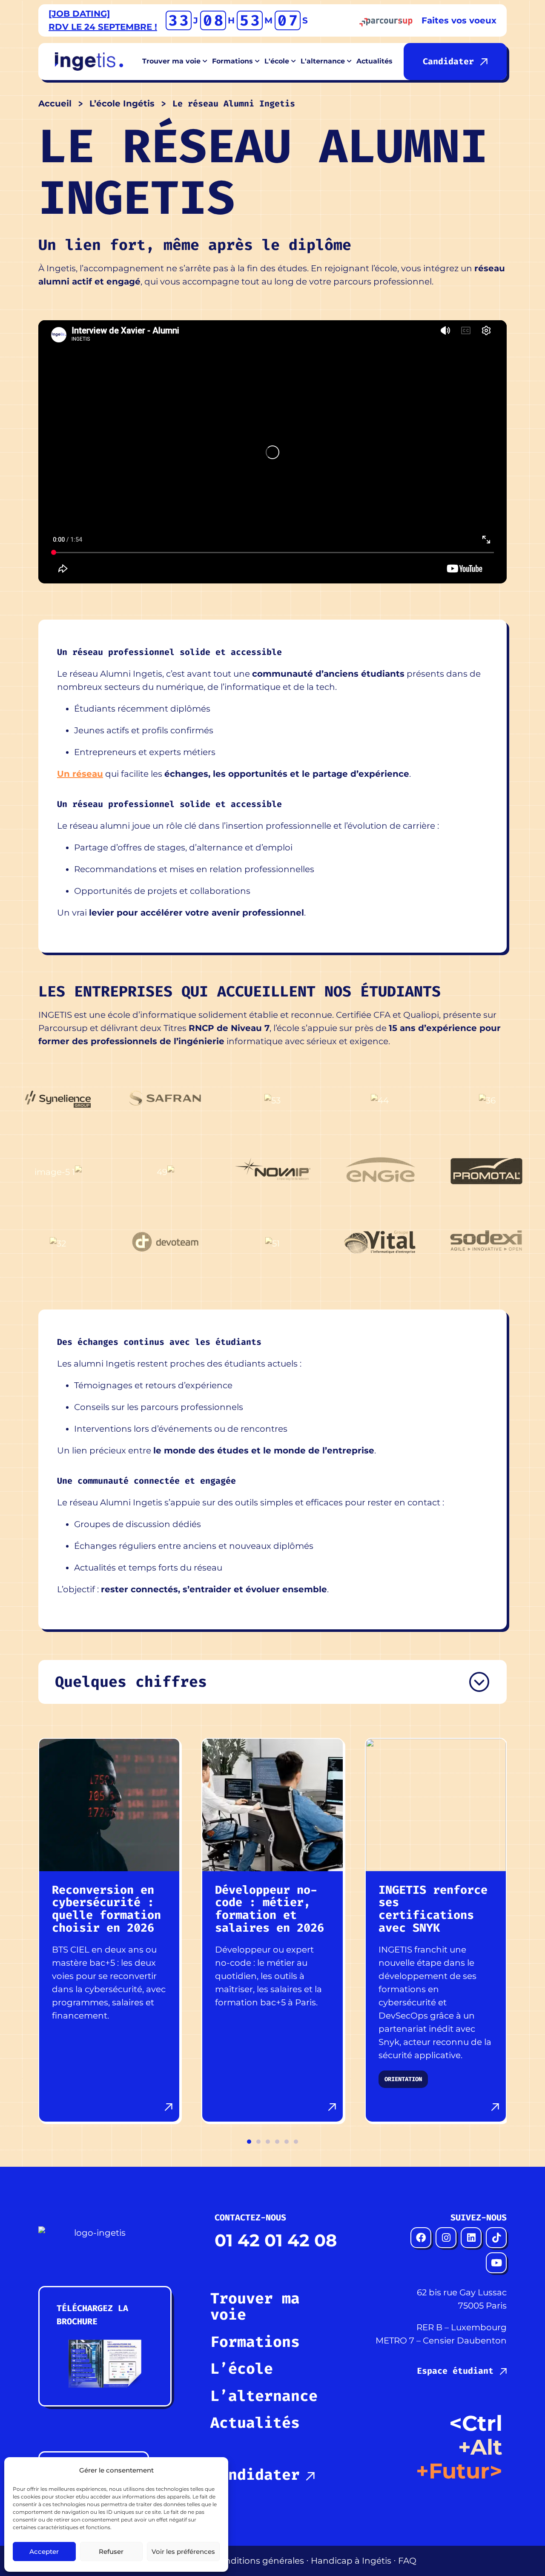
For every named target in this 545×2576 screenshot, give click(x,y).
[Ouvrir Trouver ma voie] (205, 62)
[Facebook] (421, 2238)
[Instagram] (446, 2238)
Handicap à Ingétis (351, 2561)
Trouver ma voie (255, 2307)
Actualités (255, 2423)
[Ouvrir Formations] (258, 62)
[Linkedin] (471, 2238)
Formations (255, 2342)
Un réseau (80, 774)
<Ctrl (476, 2423)
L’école (242, 2369)
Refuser (111, 2552)
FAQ (407, 2561)
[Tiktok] (496, 2238)
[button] (249, 2142)
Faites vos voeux (459, 20)
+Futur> (459, 2471)
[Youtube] (496, 2263)
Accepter (44, 2552)
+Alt (480, 2447)
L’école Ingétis (122, 103)
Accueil (55, 103)
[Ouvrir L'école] (294, 62)
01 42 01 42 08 (276, 2240)
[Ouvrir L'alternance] (350, 62)
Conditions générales (259, 2561)
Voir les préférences (183, 2552)
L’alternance (264, 2396)
